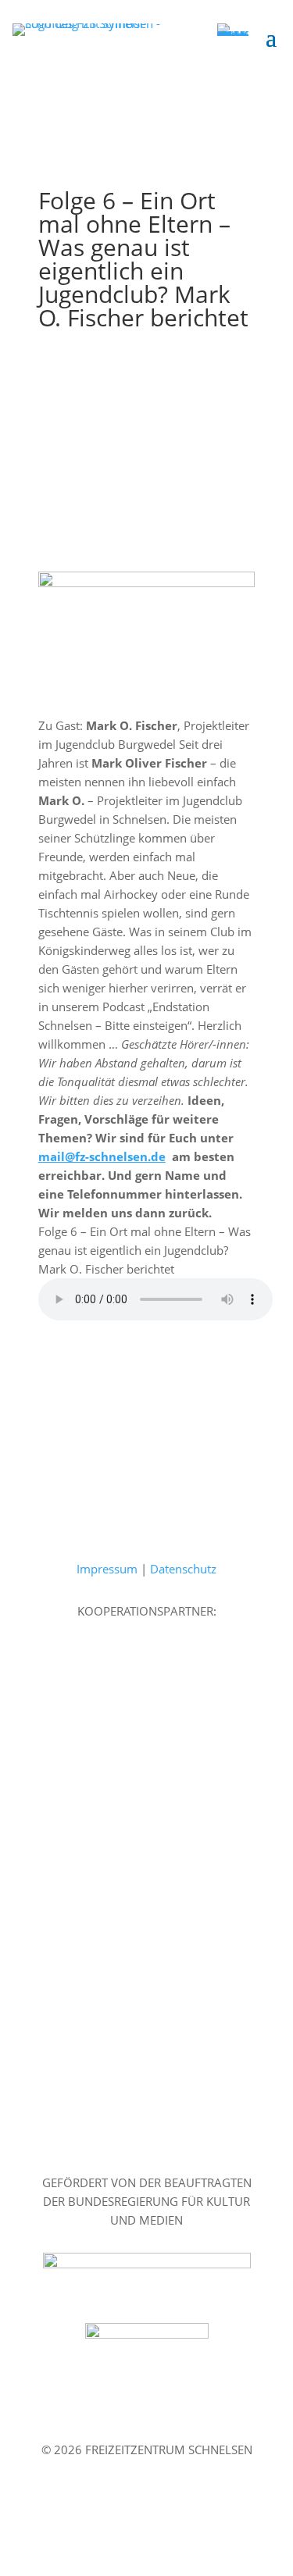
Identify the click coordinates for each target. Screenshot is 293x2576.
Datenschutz (183, 1569)
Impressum (107, 1569)
